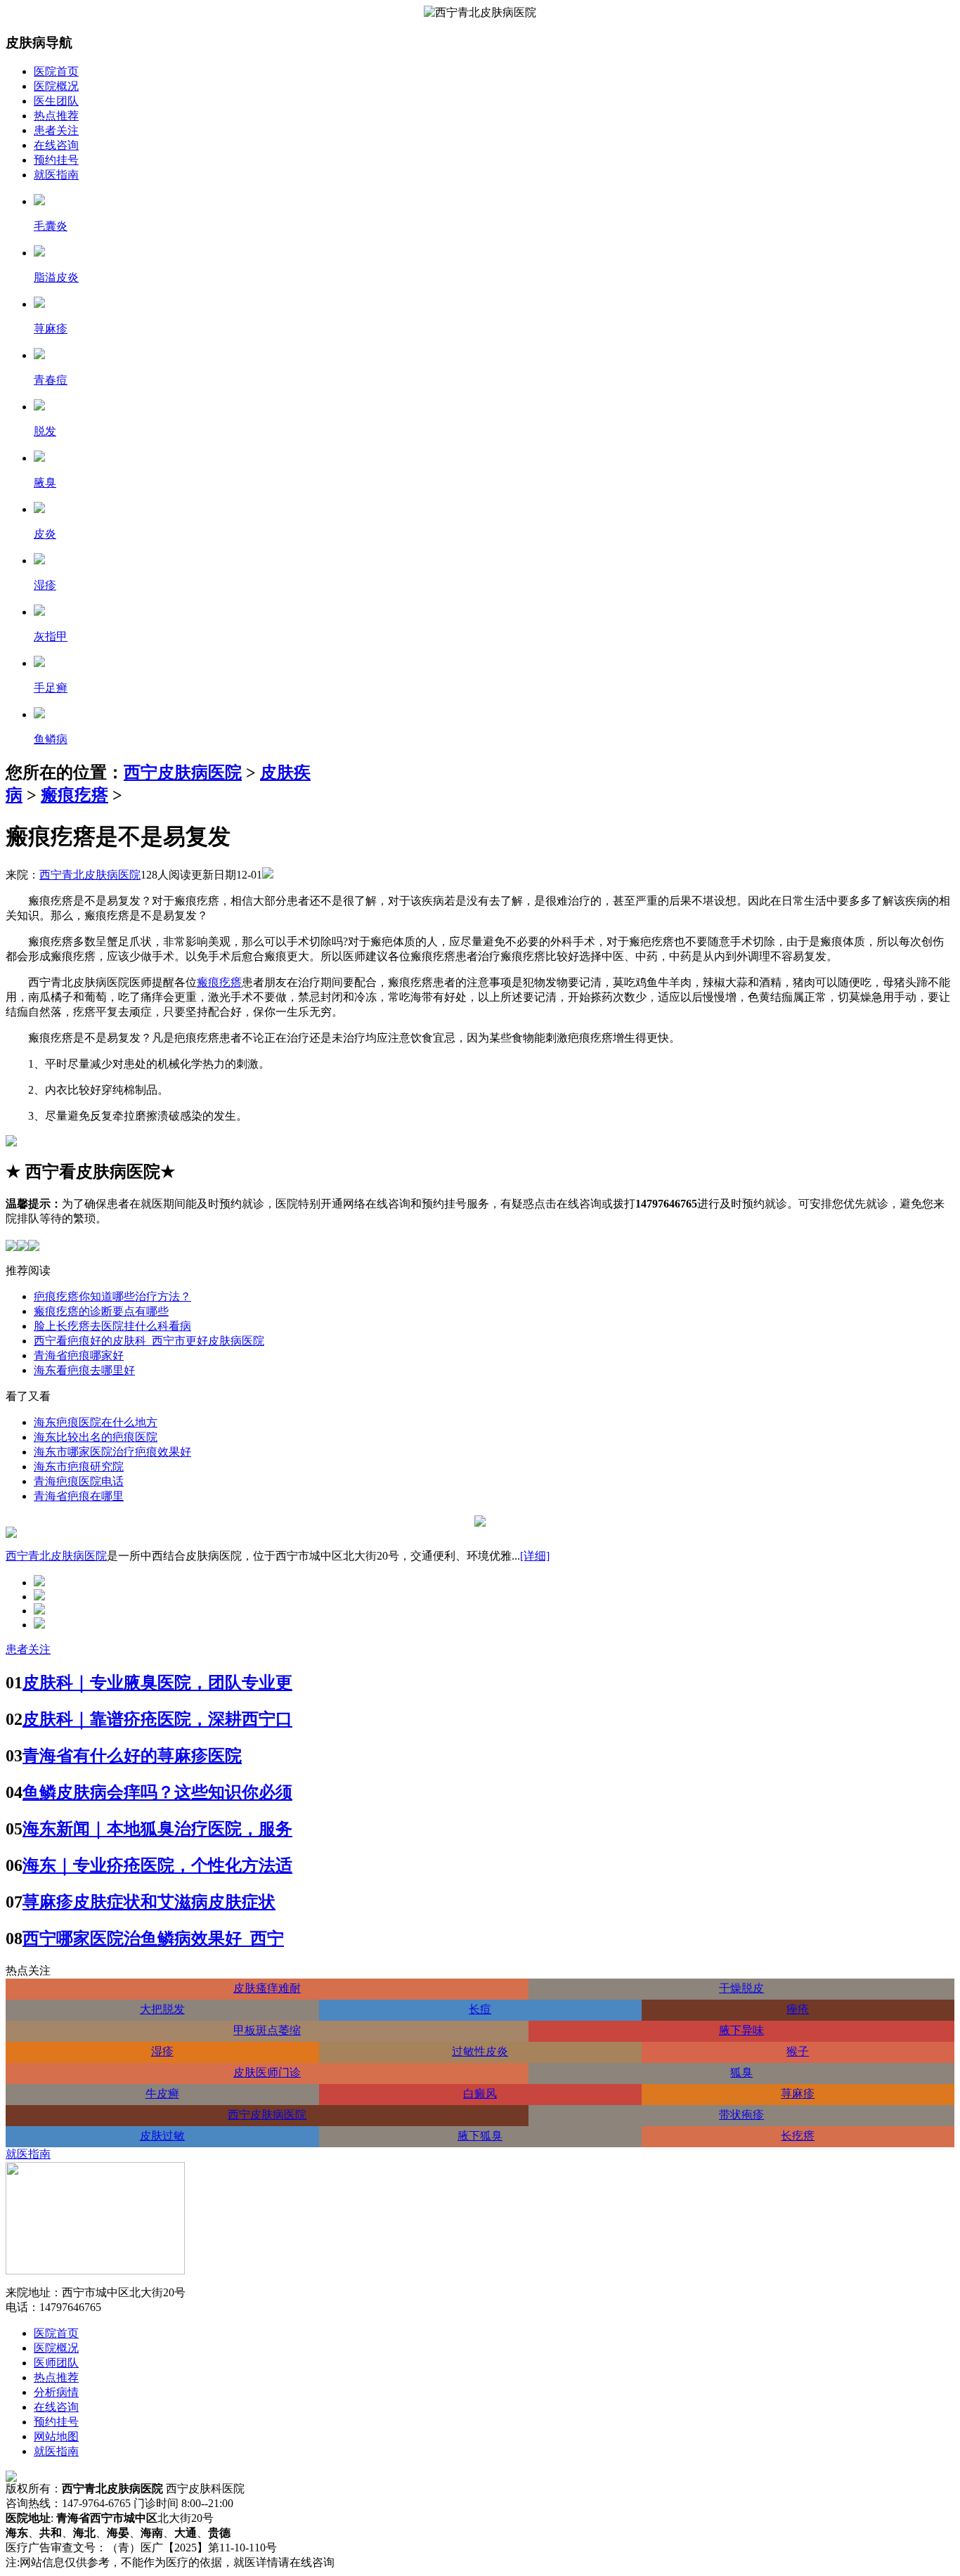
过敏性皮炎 (480, 2051)
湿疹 (162, 2051)
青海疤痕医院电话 (79, 1481)
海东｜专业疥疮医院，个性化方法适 (157, 1865)
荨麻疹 (798, 2093)
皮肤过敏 (162, 2136)
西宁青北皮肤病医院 (90, 875)
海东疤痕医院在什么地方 (96, 1422)
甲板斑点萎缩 (267, 2030)
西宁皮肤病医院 (183, 772)
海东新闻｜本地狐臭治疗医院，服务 (157, 1829)
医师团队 (56, 2363)
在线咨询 (56, 145)
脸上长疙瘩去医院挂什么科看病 (112, 1326)
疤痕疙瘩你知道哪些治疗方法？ (112, 1296)
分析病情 (56, 2392)
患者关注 (56, 130)
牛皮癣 (162, 2093)
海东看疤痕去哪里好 (84, 1370)
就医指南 (56, 175)
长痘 (480, 2009)
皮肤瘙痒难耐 (267, 1988)
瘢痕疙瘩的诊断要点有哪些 (101, 1311)
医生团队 (56, 101)
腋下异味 (741, 2030)
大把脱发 (162, 2009)
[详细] (535, 1556)
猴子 (798, 2051)
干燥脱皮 (741, 1988)
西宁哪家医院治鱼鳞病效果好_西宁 (153, 1939)
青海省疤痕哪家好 (79, 1355)
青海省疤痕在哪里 (79, 1496)
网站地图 (56, 2436)
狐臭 (741, 2072)
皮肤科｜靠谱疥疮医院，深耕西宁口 (157, 1719)
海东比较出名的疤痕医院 (96, 1437)
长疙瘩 (798, 2136)
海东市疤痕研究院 (79, 1467)
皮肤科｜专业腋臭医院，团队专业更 (157, 1683)
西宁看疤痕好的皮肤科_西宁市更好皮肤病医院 (149, 1341)
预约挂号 (56, 160)
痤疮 (798, 2009)
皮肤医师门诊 (267, 2072)
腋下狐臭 (480, 2136)
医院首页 (56, 71)
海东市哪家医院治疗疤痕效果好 (112, 1452)
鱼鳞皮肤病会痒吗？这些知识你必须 (157, 1792)
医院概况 (56, 86)
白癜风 (480, 2093)
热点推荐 (56, 116)
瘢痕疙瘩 (74, 795)
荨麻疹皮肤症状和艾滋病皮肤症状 (149, 1902)
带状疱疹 (741, 2115)
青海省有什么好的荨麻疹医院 (132, 1756)
